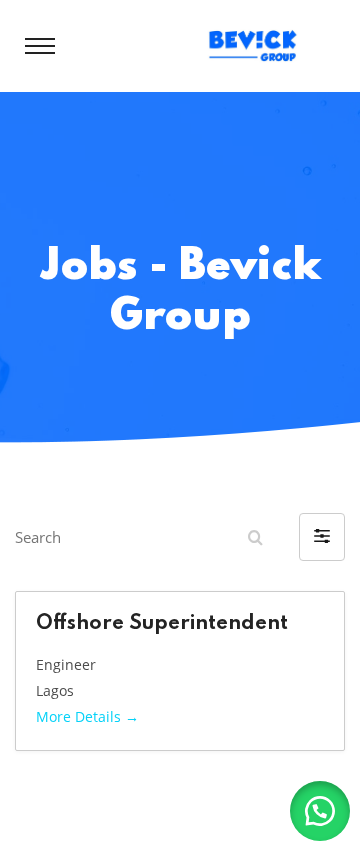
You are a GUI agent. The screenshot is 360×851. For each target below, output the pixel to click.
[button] (322, 537)
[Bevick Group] (257, 44)
